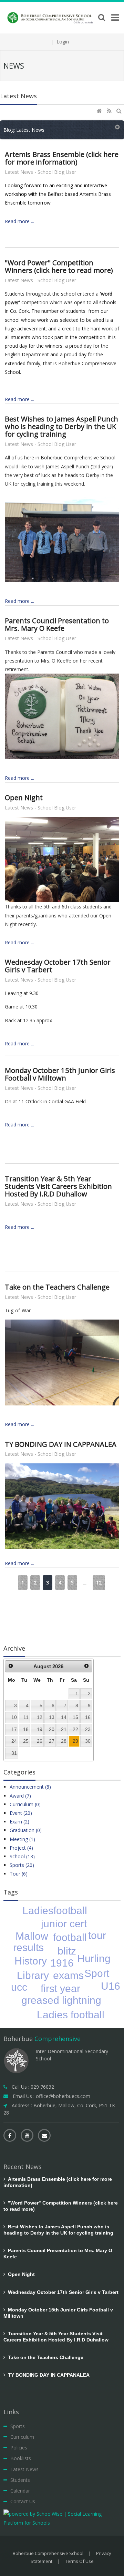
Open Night (24, 797)
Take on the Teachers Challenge (57, 1287)
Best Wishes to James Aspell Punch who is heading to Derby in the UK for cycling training (61, 426)
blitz (67, 1951)
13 (52, 1717)
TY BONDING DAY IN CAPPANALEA (61, 1444)
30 (88, 1741)
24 (14, 1741)
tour (97, 1935)
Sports (18, 2426)
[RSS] (110, 111)
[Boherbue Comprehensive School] (51, 17)
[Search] (120, 111)
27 (52, 1741)
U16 (111, 1986)
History (31, 1961)
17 (14, 1729)
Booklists (21, 2458)
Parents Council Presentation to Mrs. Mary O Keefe (57, 624)
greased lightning (61, 2000)
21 (64, 1729)
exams (68, 1975)
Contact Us (23, 2501)
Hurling (94, 1958)
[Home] (100, 111)
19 (40, 1729)
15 (75, 1717)
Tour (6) (19, 1874)
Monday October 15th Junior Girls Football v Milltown (60, 1074)
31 (14, 1753)
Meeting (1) (22, 1839)
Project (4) (21, 1848)
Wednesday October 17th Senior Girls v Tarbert (58, 966)
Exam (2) (19, 1822)
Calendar (20, 2491)
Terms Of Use (79, 2561)
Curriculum (22, 2437)
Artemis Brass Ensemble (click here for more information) (62, 158)
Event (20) (21, 1813)
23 (88, 1729)
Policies (19, 2448)
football (70, 1937)
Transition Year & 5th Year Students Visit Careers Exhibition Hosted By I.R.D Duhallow (58, 1186)
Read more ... (19, 221)
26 (40, 1741)
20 (52, 1729)
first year (60, 1988)
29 (75, 1741)
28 (64, 1741)
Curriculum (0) (25, 1804)
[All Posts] (118, 127)
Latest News (24, 2469)
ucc (19, 1987)
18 (26, 1729)
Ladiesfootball (55, 1911)
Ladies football (71, 2015)
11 (26, 1717)
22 (75, 1729)
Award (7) (20, 1796)
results (28, 1947)
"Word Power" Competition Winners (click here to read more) (59, 266)
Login (63, 42)
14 (64, 1717)
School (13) (22, 1856)
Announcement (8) (30, 1787)
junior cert (64, 1924)
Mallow (32, 1936)
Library (33, 1975)
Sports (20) (22, 1865)
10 (14, 1717)
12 (99, 1583)
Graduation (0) (26, 1830)
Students (20, 2480)
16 (88, 1717)
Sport (97, 1973)
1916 (62, 1963)
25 (26, 1741)
